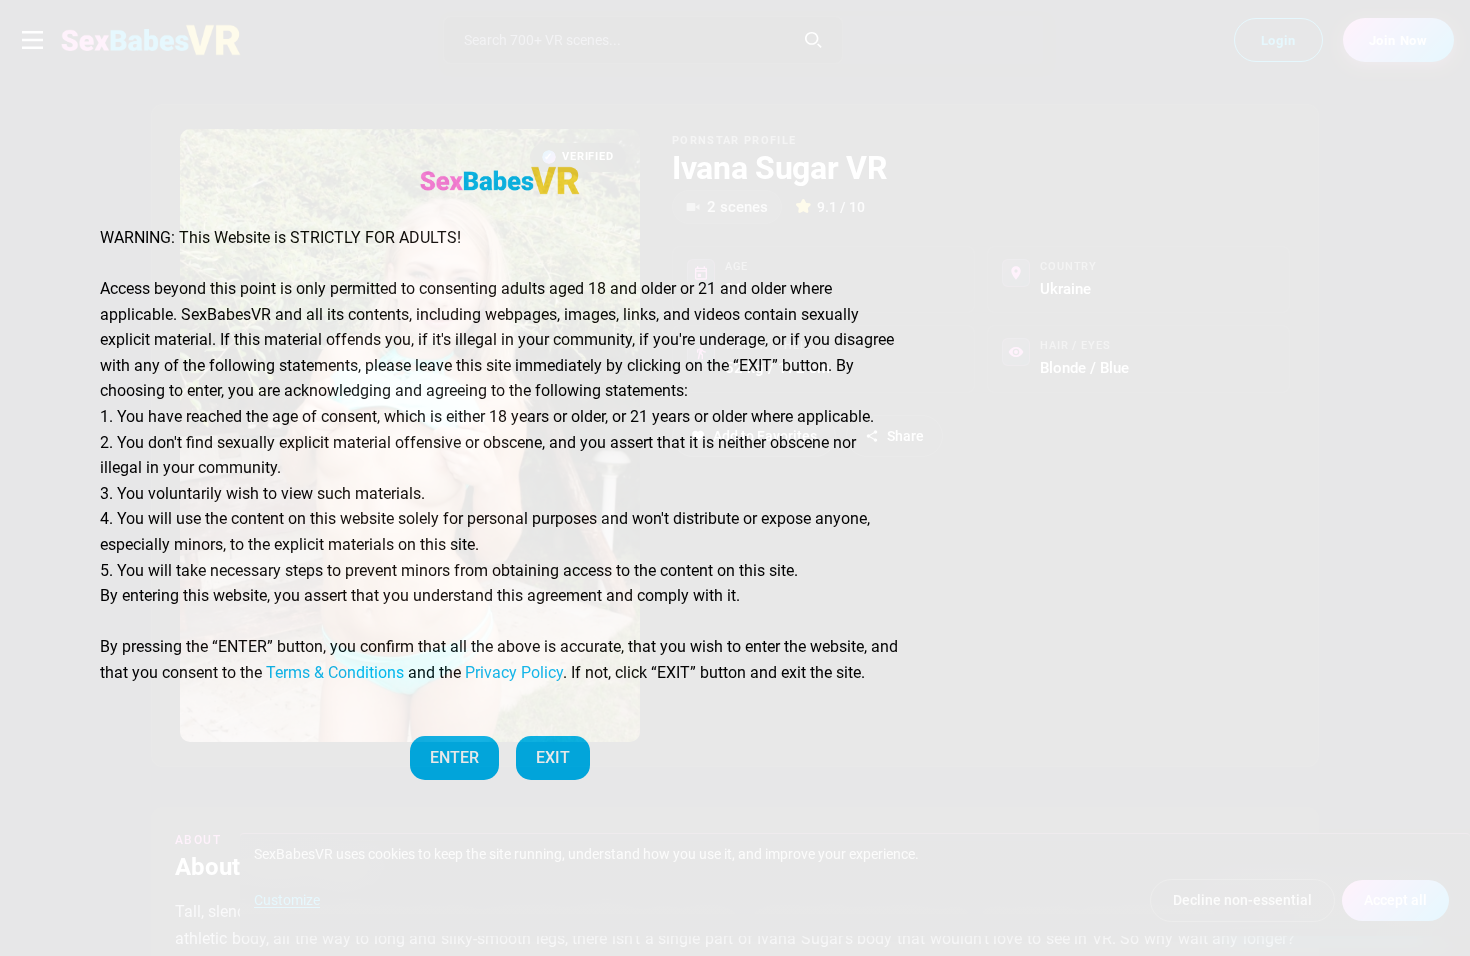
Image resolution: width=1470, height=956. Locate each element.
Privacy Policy (514, 672)
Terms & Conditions (335, 672)
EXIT (553, 757)
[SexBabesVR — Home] (500, 180)
